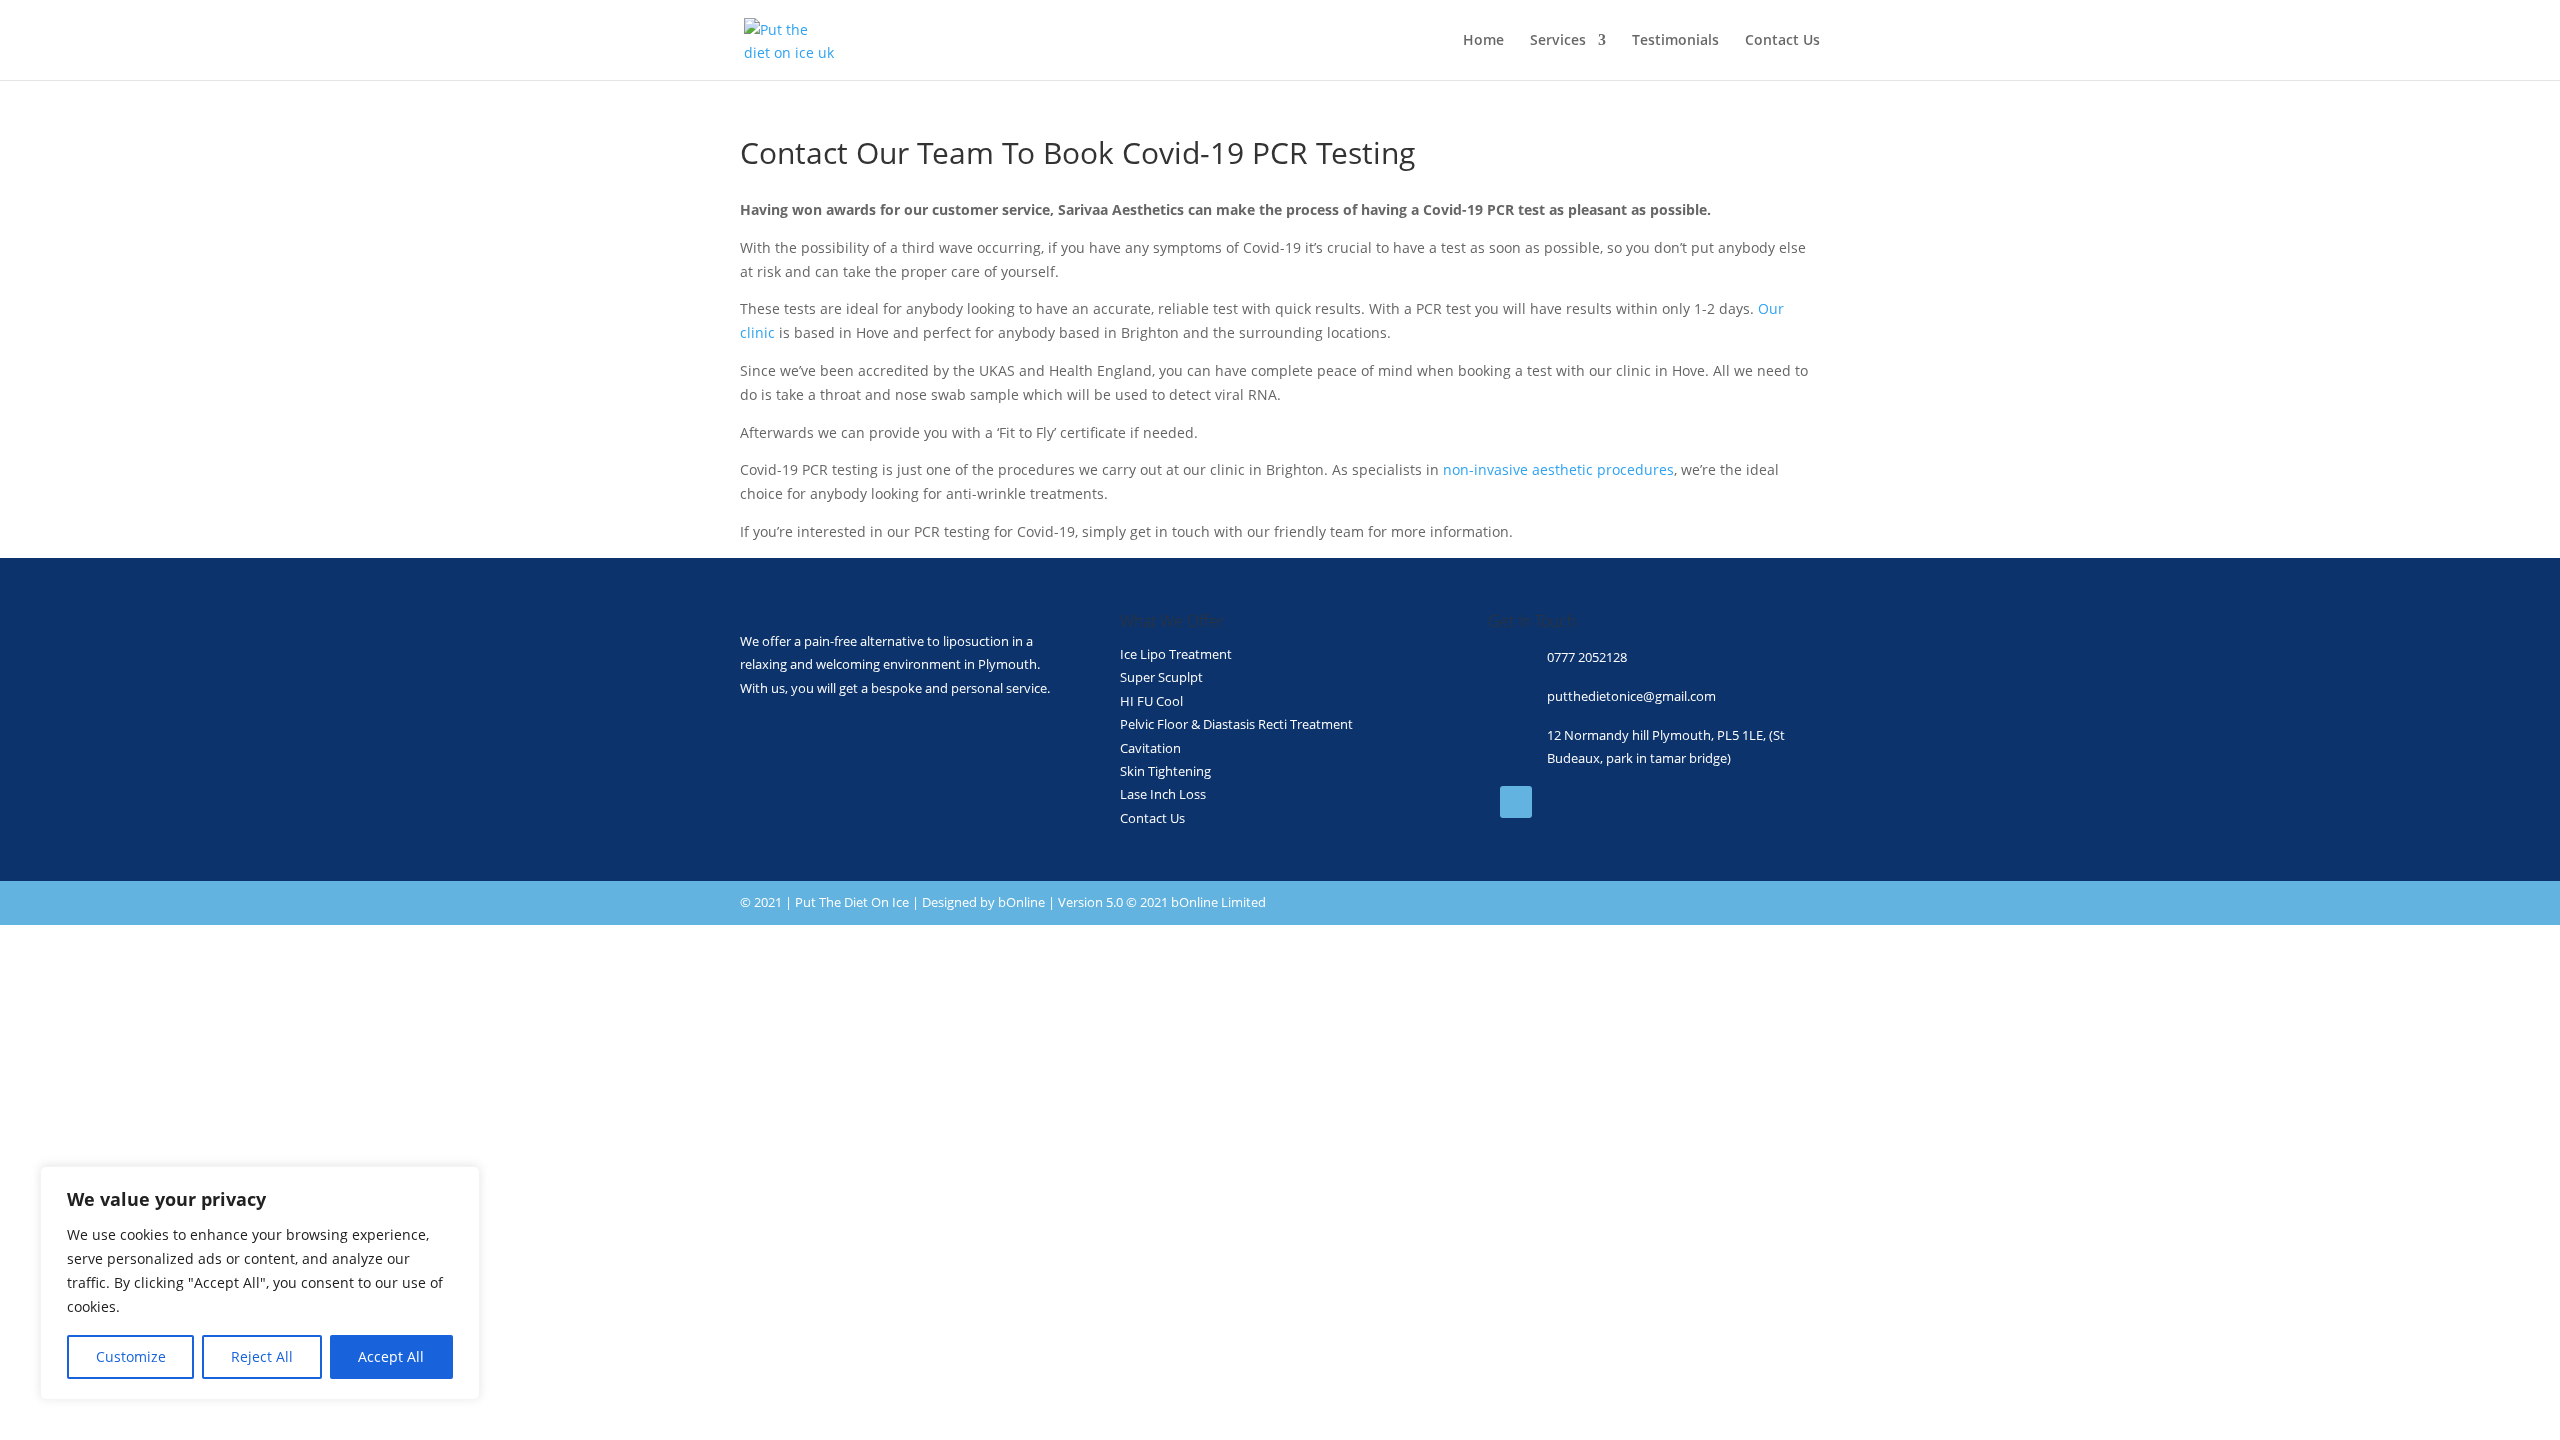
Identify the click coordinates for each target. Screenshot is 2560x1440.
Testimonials (1675, 41)
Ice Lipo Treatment (1176, 654)
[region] (260, 1283)
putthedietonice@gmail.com (1631, 696)
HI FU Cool (1151, 701)
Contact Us (1782, 41)
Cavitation (1150, 748)
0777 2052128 (1587, 657)
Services (1558, 41)
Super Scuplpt (1161, 677)
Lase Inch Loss (1163, 794)
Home (1483, 41)
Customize (131, 1356)
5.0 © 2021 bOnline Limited (1186, 902)
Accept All (391, 1356)
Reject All (262, 1356)
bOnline (1021, 902)
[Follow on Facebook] (1516, 802)
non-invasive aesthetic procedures (1558, 469)
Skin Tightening (1165, 771)
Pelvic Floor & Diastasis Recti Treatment (1236, 724)
